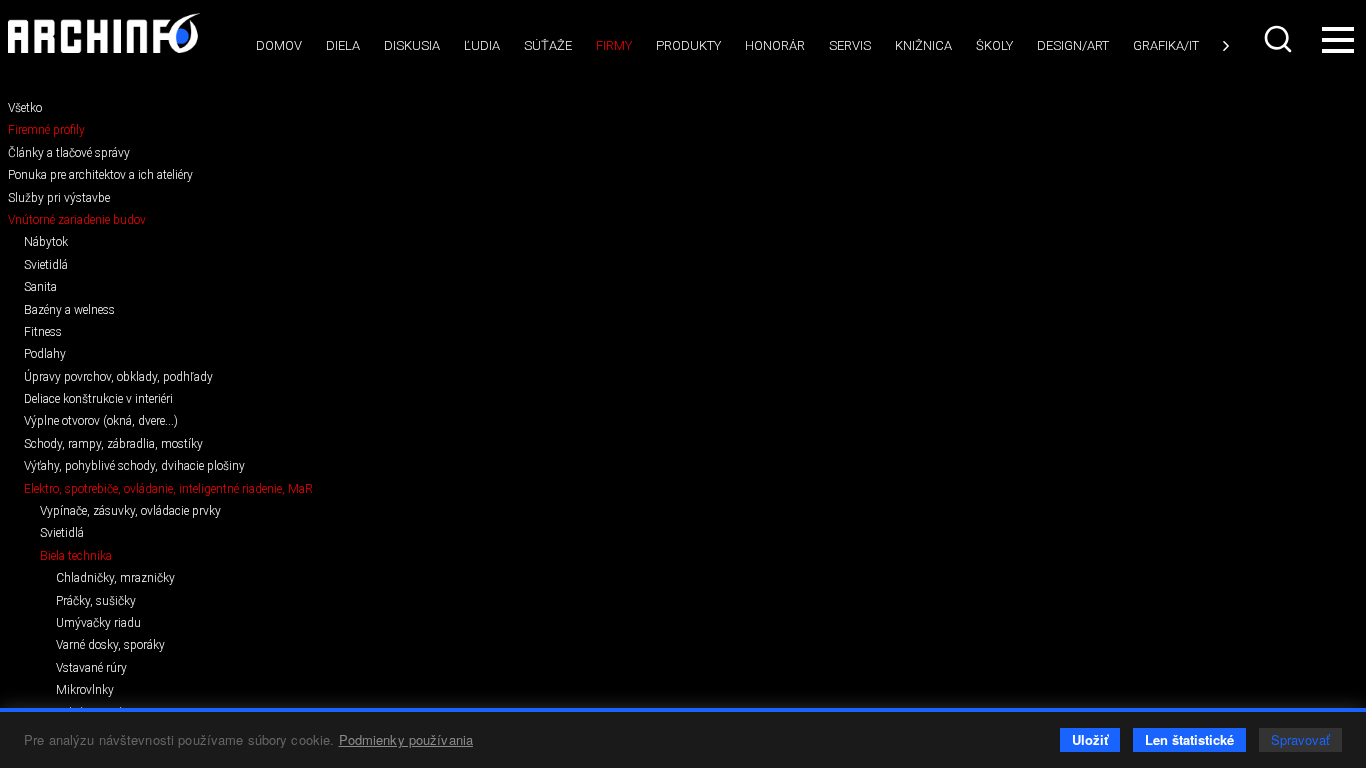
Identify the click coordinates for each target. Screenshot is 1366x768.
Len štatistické (1189, 739)
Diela (343, 45)
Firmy (614, 45)
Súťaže (548, 45)
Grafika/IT (1166, 45)
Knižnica (923, 45)
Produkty (688, 45)
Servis (850, 45)
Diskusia (412, 45)
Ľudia (482, 45)
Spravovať (1300, 739)
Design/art (1073, 45)
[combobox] (1280, 39)
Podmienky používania (406, 739)
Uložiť (1090, 739)
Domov (279, 45)
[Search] (1280, 39)
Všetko (25, 108)
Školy (994, 45)
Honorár (775, 45)
